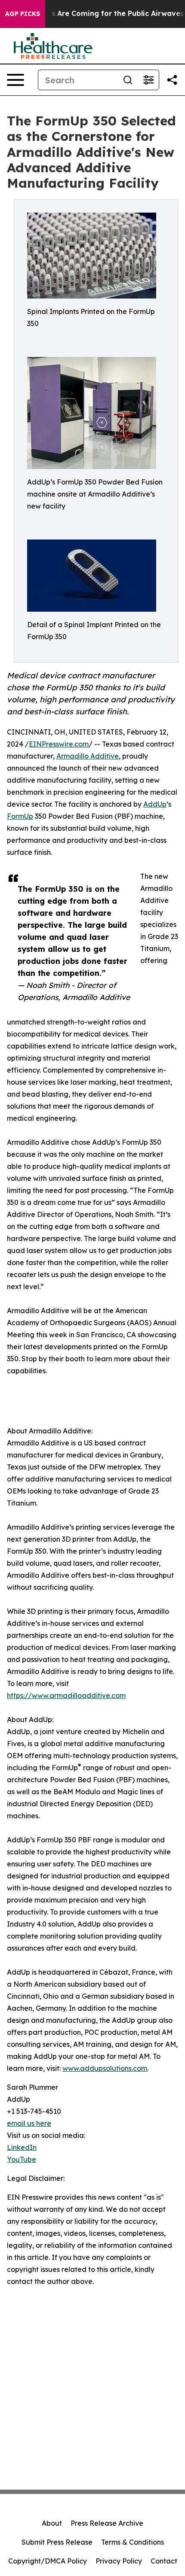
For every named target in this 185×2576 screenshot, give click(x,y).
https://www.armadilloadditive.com (66, 1695)
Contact (164, 2561)
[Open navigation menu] (15, 80)
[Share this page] (172, 80)
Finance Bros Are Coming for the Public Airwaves (97, 14)
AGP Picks (23, 14)
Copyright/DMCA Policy (48, 2561)
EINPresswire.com (59, 744)
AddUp (155, 804)
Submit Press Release (57, 2542)
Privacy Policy (119, 2561)
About (52, 2523)
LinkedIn (22, 2147)
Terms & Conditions (133, 2542)
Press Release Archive (107, 2523)
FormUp (20, 816)
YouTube (22, 2159)
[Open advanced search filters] (148, 80)
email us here (29, 2123)
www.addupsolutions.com (105, 2068)
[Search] (128, 80)
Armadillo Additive (88, 756)
